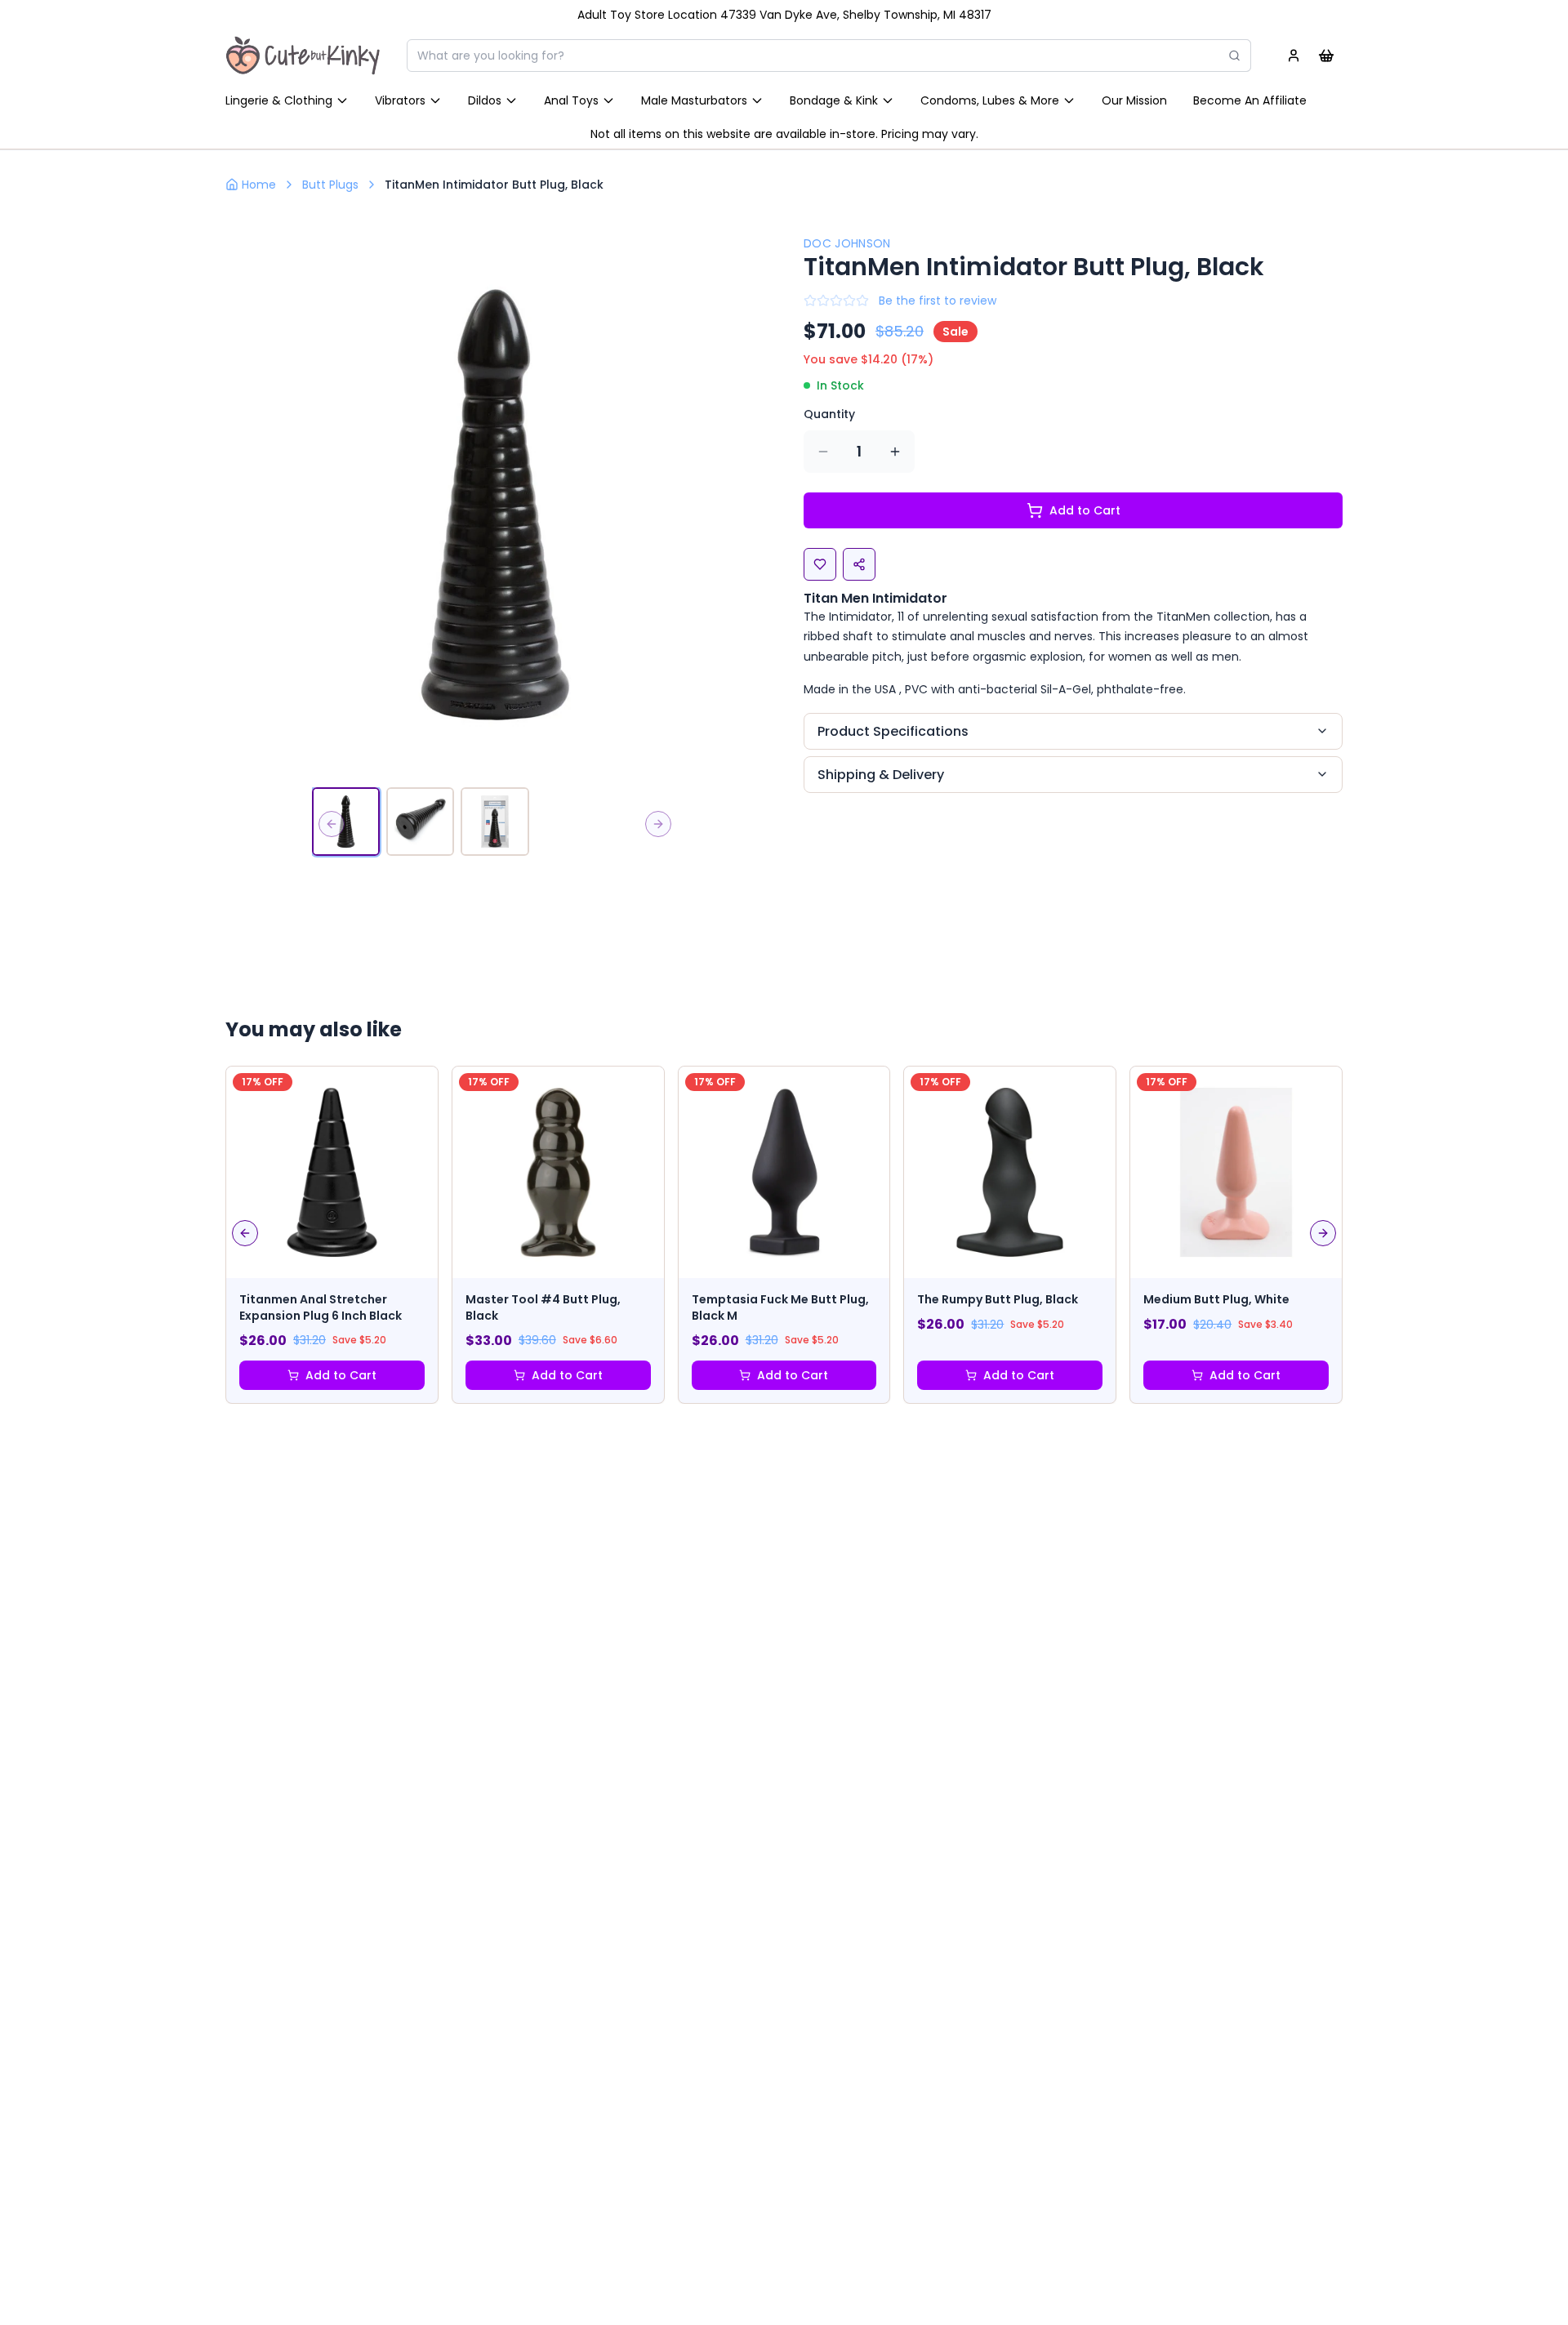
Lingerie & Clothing (279, 100)
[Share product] (859, 564)
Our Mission (1134, 100)
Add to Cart (1085, 510)
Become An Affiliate (1250, 100)
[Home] (303, 56)
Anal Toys (571, 100)
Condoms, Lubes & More (990, 100)
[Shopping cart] (1326, 56)
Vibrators (400, 100)
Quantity (829, 414)
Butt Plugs (330, 185)
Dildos (485, 100)
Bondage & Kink (834, 100)
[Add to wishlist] (820, 564)
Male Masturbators (694, 100)
